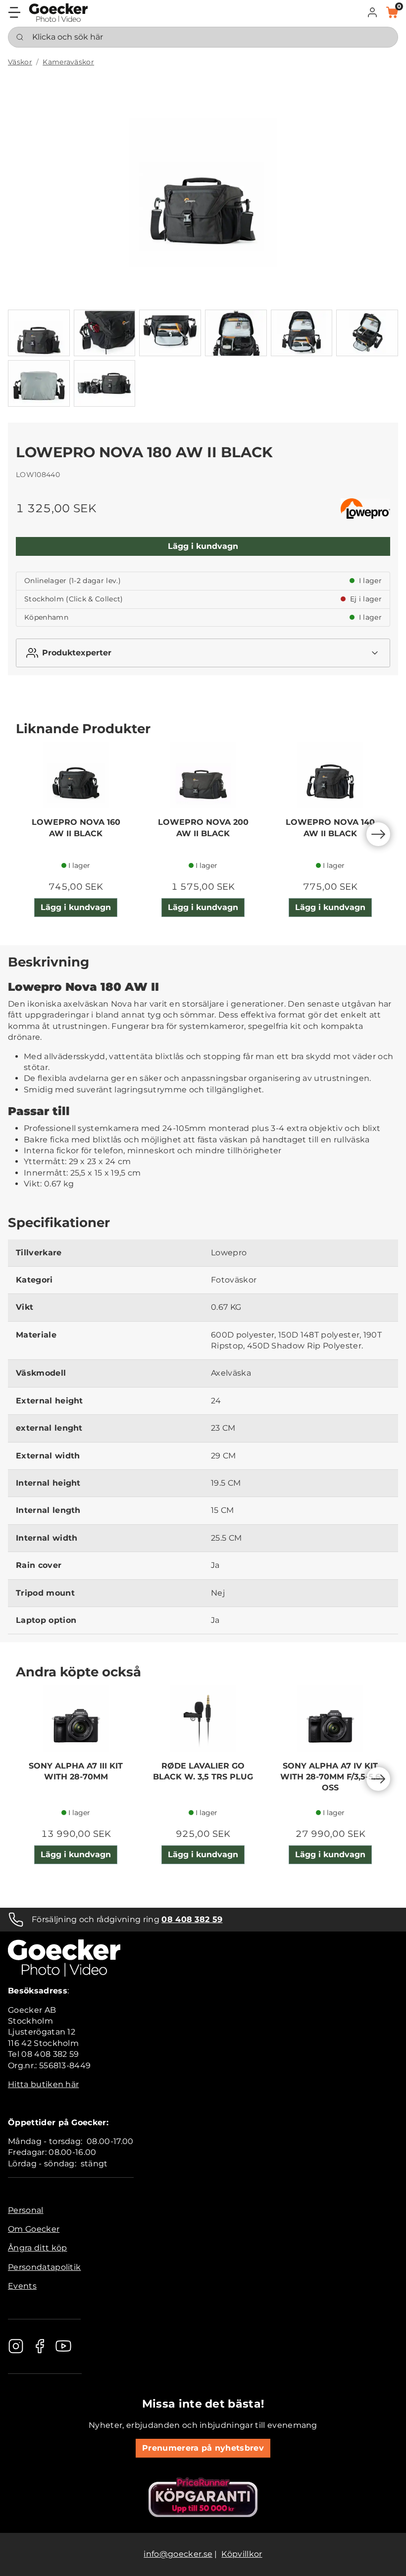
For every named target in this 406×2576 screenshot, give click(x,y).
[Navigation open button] (14, 12)
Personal (26, 2210)
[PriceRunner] (203, 2497)
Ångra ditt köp (37, 2248)
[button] (372, 12)
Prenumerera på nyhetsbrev (203, 2448)
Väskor (20, 62)
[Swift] (58, 13)
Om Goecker (34, 2229)
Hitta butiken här (43, 2084)
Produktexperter (77, 653)
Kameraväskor (68, 62)
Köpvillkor (242, 2554)
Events (22, 2286)
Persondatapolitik (44, 2267)
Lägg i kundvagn (203, 546)
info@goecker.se (178, 2554)
